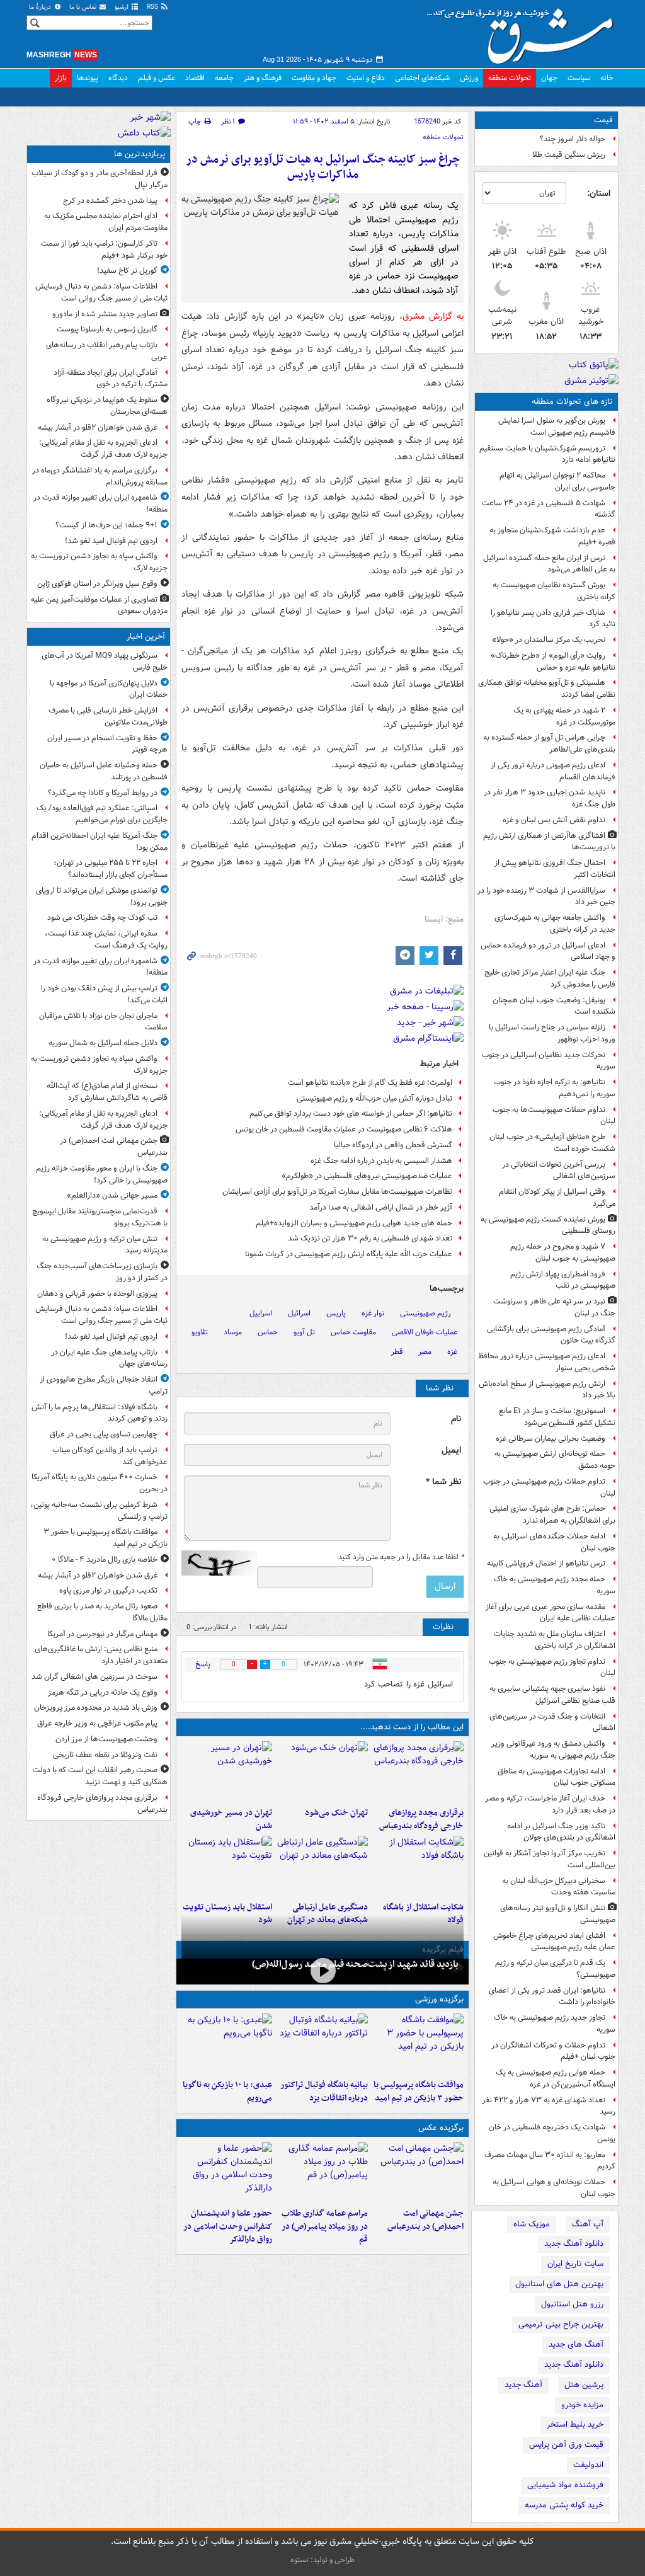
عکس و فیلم (157, 78)
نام (456, 1419)
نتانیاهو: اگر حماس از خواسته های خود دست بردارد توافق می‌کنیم (351, 1113)
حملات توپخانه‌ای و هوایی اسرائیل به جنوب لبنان (554, 2188)
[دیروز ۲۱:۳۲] (418, 2044)
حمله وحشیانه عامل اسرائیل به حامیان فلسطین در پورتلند (104, 771)
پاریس (336, 1313)
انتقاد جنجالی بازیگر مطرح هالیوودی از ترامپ (104, 1385)
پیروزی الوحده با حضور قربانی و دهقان (97, 1294)
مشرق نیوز (524, 31)
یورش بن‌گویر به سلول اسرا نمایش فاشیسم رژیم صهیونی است (557, 426)
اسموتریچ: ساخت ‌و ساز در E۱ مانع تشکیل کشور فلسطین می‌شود (557, 1417)
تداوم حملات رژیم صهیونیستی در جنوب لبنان (549, 1487)
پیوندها (88, 78)
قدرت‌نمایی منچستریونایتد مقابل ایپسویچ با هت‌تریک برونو (100, 1217)
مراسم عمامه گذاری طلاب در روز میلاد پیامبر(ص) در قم (325, 2227)
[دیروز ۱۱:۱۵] (322, 1866)
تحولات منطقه (510, 78)
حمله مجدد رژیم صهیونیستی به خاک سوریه (555, 1585)
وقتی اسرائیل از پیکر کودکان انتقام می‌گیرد (557, 1198)
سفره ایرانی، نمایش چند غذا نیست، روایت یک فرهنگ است (106, 939)
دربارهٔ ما (41, 7)
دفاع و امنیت (366, 78)
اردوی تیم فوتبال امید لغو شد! (111, 541)
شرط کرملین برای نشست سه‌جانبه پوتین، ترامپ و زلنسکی (99, 1511)
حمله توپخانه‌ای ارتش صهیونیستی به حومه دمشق (555, 1460)
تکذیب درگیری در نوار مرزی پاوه (108, 1590)
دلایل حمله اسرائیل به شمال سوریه (103, 1043)
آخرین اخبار (146, 637)
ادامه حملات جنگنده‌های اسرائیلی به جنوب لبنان (554, 1542)
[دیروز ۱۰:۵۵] (227, 1866)
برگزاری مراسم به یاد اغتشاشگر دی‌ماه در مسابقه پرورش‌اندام (100, 476)
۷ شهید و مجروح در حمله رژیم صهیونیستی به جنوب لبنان (563, 1252)
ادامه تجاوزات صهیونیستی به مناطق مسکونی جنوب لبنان (557, 1777)
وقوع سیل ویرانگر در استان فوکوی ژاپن (97, 584)
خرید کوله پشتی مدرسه (564, 2505)
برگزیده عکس (441, 2128)
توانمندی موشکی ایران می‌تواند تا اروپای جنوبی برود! (102, 896)
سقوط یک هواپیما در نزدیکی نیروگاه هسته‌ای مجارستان (107, 406)
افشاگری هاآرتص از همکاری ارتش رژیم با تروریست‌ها (549, 842)
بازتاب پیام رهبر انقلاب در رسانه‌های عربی (107, 351)
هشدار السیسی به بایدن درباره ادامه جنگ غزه (381, 1161)
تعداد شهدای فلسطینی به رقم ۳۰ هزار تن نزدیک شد (370, 1238)
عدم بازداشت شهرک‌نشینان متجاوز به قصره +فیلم (552, 536)
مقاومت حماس (353, 1332)
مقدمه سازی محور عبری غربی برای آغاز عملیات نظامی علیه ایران (551, 1613)
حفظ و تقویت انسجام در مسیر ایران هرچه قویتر (107, 744)
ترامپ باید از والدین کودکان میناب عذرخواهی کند (110, 1456)
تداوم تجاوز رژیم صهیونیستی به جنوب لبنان (552, 1668)
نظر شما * (443, 1482)
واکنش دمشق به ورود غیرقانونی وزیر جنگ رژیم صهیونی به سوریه (553, 1749)
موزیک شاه (532, 2224)
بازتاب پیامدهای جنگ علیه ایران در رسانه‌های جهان (109, 1358)
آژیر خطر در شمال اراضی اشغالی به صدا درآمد (381, 1207)
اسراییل (261, 1313)
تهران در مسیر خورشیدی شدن (231, 1819)
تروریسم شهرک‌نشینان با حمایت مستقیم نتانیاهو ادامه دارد (547, 454)
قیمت (603, 120)
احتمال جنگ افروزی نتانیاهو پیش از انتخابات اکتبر (555, 869)
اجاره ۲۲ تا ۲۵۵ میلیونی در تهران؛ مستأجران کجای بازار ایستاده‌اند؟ (111, 869)
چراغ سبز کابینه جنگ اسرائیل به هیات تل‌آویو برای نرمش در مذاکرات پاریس (323, 167)
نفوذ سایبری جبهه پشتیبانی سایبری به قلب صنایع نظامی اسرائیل (552, 1695)
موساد (233, 1332)
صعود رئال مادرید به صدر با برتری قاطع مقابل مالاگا (102, 1612)
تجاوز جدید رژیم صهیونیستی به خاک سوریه (555, 2024)
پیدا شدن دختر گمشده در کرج (110, 201)
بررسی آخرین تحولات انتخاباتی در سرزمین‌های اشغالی (559, 1171)
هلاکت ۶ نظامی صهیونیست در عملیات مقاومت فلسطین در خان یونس (344, 1129)
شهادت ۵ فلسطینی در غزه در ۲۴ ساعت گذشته (549, 509)
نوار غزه (373, 1313)
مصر (425, 1352)
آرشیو (123, 7)
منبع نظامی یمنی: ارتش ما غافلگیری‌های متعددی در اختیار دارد (101, 1655)
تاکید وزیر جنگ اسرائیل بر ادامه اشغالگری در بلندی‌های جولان (561, 1832)
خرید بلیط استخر (575, 2424)
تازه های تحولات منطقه (572, 402)
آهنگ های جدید (576, 2344)
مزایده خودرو (582, 2405)
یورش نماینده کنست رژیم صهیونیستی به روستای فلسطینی (548, 1225)
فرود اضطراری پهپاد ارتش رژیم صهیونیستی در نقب (563, 1280)
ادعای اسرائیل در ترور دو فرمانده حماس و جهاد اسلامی (548, 951)
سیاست (579, 78)
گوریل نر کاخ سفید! (127, 271)
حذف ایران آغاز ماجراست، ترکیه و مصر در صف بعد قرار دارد (550, 1804)
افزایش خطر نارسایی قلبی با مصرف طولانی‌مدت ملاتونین (108, 716)
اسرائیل (299, 1313)
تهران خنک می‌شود (336, 1813)
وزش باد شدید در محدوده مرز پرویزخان (96, 1708)
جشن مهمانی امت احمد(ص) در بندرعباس (425, 2220)
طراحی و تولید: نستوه (322, 2560)
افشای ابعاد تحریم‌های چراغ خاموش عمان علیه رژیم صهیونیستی (554, 1942)
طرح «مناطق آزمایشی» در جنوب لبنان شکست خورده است (552, 1143)
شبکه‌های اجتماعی (422, 78)
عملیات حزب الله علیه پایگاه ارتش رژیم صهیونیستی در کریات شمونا (349, 1254)
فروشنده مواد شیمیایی (565, 2485)
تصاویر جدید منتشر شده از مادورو (105, 314)
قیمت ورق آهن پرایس (566, 2445)
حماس (268, 1332)
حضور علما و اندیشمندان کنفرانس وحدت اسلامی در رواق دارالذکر (228, 2227)
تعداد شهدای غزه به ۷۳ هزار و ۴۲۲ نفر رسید (549, 2106)
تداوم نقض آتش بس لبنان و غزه (554, 820)
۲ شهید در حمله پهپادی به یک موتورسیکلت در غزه (564, 716)
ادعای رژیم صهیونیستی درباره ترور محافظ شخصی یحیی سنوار (547, 1362)
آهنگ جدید (523, 2385)
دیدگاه (118, 78)
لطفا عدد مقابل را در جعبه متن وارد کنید (401, 1557)
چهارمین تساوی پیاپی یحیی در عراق (104, 1434)
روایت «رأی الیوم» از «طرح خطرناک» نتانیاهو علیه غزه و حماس (553, 661)
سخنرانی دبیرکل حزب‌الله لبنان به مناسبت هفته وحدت (559, 1887)
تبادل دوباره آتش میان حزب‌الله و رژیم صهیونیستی (374, 1098)
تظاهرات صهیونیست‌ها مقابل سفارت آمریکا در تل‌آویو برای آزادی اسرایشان (337, 1192)
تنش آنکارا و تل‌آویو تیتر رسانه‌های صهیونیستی (558, 1914)
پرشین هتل (584, 2385)
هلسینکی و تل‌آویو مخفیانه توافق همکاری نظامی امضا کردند (547, 689)
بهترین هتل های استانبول (559, 2284)
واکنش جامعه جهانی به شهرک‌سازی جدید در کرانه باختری (555, 924)
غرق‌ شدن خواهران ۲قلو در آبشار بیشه (98, 427)
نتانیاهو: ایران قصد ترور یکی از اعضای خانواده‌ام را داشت (552, 1996)
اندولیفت (588, 2465)
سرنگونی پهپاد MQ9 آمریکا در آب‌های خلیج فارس (105, 661)
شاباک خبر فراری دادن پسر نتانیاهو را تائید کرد (553, 619)
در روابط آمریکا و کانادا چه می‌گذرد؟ (103, 793)
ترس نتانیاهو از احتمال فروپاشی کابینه (546, 1563)
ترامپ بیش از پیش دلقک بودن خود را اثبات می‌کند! (104, 994)
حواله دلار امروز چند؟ (573, 139)
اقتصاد (195, 78)
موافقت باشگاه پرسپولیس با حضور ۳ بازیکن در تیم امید (419, 2092)
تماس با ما (84, 7)
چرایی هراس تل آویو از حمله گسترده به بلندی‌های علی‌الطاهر (549, 743)
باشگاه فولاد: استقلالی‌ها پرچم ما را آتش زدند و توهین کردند (100, 1413)
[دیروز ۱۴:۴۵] (322, 1772)
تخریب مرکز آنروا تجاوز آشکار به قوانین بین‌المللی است (550, 1859)
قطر (397, 1352)
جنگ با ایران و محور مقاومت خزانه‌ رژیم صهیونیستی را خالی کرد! (102, 1174)
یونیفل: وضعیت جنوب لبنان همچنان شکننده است (554, 1006)
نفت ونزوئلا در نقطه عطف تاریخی (105, 1755)
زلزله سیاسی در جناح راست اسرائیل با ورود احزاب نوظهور (552, 1033)
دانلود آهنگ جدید (574, 2244)
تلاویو (200, 1332)
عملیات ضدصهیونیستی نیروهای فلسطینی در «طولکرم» (367, 1176)
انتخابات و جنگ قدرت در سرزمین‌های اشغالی (552, 1722)
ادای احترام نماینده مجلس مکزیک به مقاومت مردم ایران (106, 222)
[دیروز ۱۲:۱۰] (418, 1866)
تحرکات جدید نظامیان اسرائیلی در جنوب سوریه (549, 1061)
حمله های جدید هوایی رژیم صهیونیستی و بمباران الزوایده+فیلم (354, 1223)
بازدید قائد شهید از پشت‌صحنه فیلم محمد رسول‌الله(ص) (355, 1964)
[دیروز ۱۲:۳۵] (227, 1772)
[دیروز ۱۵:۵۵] (227, 2172)
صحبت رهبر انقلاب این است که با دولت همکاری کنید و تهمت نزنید (100, 1776)
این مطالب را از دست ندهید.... (412, 1727)
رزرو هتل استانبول (572, 2304)
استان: (599, 193)
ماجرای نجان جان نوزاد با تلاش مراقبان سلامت (103, 1022)
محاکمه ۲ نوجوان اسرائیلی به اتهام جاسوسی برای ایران (557, 481)
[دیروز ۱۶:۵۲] (227, 2044)
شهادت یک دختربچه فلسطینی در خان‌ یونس (552, 2133)
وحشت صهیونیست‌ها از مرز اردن (106, 1739)
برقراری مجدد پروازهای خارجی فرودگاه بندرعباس (421, 1819)
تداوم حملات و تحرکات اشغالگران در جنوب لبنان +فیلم (553, 2051)
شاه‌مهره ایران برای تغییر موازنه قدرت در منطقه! (100, 503)
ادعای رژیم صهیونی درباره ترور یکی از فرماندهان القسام (553, 771)
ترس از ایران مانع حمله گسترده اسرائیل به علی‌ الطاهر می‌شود (549, 564)
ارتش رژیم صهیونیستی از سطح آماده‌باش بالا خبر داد (547, 1390)
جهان (549, 78)
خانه (607, 78)
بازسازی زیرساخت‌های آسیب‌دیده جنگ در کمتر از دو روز (102, 1272)
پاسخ (203, 1664)
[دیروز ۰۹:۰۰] (322, 1970)
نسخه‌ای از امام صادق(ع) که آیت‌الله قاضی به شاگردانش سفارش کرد (107, 1092)
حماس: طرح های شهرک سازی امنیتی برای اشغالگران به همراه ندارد (552, 1514)
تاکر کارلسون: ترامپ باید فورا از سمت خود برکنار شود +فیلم (104, 249)
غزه (452, 1352)
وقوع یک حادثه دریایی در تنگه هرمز (103, 1692)
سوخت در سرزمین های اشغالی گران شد (94, 1677)
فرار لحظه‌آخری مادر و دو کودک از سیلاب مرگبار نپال (100, 179)
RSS (153, 7)
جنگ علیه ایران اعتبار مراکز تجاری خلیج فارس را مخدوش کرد (550, 978)
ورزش (469, 78)
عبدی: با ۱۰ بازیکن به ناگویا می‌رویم (227, 2092)
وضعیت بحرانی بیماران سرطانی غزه (551, 1439)
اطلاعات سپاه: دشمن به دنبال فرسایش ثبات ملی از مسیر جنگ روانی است (101, 292)
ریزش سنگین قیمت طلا (569, 155)
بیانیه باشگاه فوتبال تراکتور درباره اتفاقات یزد (324, 2092)
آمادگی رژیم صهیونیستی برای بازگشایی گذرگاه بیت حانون (551, 1335)
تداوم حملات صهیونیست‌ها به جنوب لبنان (554, 1116)
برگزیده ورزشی (439, 1999)
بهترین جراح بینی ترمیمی (561, 2324)
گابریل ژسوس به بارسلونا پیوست (107, 329)
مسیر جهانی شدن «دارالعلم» (112, 1195)
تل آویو (304, 1332)
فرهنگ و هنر (263, 78)
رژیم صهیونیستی (425, 1313)
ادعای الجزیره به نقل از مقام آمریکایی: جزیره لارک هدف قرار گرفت (103, 449)
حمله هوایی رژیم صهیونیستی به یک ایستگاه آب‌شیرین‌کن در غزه (556, 2078)
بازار (61, 78)
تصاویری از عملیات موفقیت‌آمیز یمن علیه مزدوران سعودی (99, 605)
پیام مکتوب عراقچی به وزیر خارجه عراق (97, 1723)
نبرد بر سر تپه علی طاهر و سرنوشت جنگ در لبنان (554, 1307)
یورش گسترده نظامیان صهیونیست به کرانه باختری (554, 591)
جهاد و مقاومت (314, 78)
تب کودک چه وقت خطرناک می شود (102, 918)
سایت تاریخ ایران (575, 2264)
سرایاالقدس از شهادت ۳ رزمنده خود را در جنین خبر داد (546, 896)
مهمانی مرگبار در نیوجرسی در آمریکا (102, 1634)
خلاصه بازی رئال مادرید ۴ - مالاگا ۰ (105, 1560)
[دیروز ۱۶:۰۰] (322, 2172)
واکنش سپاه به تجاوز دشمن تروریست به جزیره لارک (99, 562)
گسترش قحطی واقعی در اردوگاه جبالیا (393, 1145)
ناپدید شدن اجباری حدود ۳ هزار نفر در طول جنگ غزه (550, 798)
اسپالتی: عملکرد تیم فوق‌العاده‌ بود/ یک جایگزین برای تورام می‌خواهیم (102, 814)
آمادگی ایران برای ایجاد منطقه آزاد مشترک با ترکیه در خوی (111, 379)
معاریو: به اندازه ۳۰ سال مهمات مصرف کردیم (550, 2161)
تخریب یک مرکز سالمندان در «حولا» (549, 640)
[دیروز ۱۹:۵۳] (418, 1772)
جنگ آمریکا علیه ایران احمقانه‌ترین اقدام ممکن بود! (100, 842)
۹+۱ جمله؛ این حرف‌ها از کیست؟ (106, 525)
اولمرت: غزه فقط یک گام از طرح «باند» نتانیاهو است (370, 1083)
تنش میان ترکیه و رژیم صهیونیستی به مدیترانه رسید (105, 1245)
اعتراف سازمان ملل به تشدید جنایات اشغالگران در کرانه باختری (555, 1640)
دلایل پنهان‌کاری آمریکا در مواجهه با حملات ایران (109, 689)
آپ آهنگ (588, 2224)
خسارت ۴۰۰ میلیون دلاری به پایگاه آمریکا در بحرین (100, 1483)
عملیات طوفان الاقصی (425, 1332)
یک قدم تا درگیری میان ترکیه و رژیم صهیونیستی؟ (555, 1969)
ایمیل (451, 1451)
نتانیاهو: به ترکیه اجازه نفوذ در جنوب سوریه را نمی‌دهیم (555, 1088)
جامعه (224, 78)
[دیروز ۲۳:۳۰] (418, 2172)
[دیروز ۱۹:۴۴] (322, 2044)
